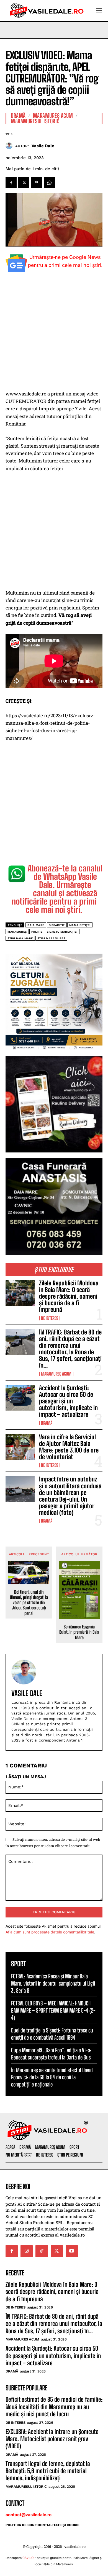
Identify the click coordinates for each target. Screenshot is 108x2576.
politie (37, 932)
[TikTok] (42, 2251)
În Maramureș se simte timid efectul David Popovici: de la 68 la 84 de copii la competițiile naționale (52, 2077)
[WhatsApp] (49, 183)
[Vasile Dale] (10, 146)
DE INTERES (50, 1318)
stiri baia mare (20, 938)
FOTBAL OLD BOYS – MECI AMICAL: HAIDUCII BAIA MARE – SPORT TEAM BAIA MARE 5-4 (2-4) (53, 2010)
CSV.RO (28, 2558)
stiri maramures (51, 938)
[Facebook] (11, 183)
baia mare (36, 925)
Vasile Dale (43, 146)
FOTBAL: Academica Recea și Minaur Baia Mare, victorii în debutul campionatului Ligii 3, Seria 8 (53, 1983)
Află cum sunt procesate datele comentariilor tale (50, 1932)
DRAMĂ (47, 1423)
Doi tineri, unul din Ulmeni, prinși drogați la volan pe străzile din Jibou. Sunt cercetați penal (29, 1603)
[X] (24, 183)
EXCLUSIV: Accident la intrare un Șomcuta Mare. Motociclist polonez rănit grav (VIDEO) (52, 2439)
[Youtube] (72, 2251)
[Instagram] (27, 2251)
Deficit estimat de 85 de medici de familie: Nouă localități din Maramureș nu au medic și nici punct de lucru (54, 2407)
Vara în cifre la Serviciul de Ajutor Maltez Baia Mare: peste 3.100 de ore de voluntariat (69, 1447)
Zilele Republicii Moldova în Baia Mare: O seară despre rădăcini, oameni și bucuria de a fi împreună (69, 1296)
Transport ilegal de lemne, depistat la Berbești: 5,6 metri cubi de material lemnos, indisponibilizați (48, 2471)
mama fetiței (80, 925)
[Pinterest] (37, 183)
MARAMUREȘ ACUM (56, 1374)
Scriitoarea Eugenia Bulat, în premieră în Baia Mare (79, 1632)
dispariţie (57, 925)
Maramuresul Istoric (35, 121)
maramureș (17, 932)
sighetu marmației (62, 932)
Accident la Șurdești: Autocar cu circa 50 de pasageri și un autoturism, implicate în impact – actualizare (68, 1401)
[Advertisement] (54, 334)
